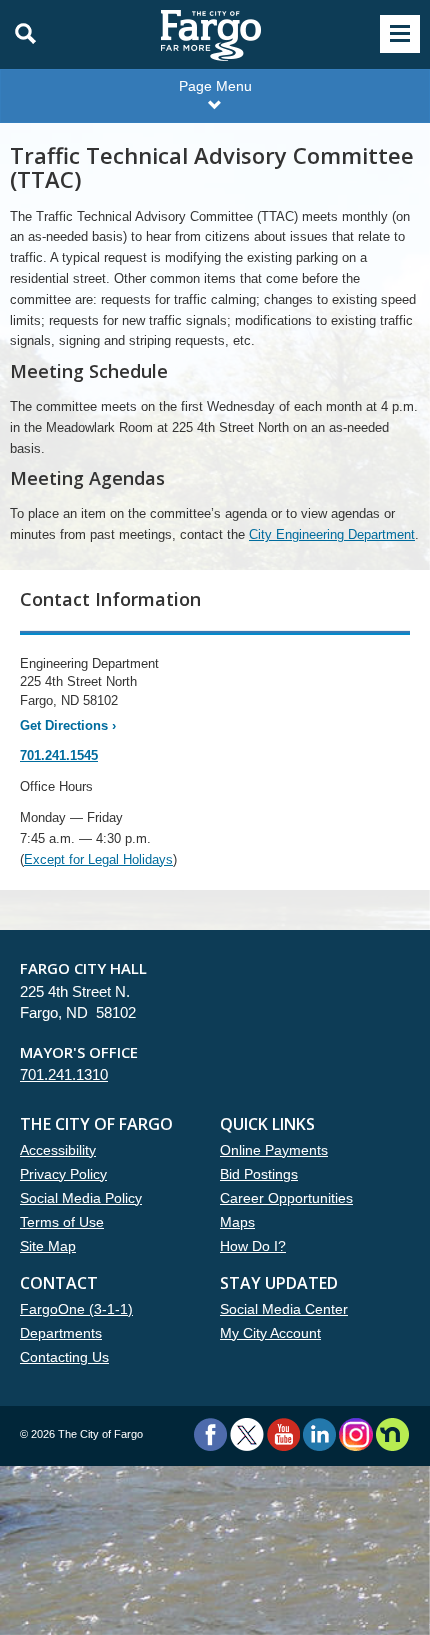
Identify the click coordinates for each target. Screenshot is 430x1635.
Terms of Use (62, 1222)
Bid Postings (259, 1174)
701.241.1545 (59, 755)
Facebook (210, 1434)
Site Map (48, 1246)
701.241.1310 (64, 1074)
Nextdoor (392, 1434)
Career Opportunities (286, 1198)
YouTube (283, 1434)
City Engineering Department (332, 534)
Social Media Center (284, 1309)
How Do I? (253, 1246)
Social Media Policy (81, 1198)
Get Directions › (68, 725)
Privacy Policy (63, 1174)
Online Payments (274, 1150)
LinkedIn (319, 1434)
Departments (61, 1333)
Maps (237, 1222)
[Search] (20, 34)
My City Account (270, 1333)
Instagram (355, 1434)
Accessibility (58, 1150)
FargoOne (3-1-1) (76, 1309)
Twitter (247, 1434)
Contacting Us (64, 1357)
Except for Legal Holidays (98, 859)
